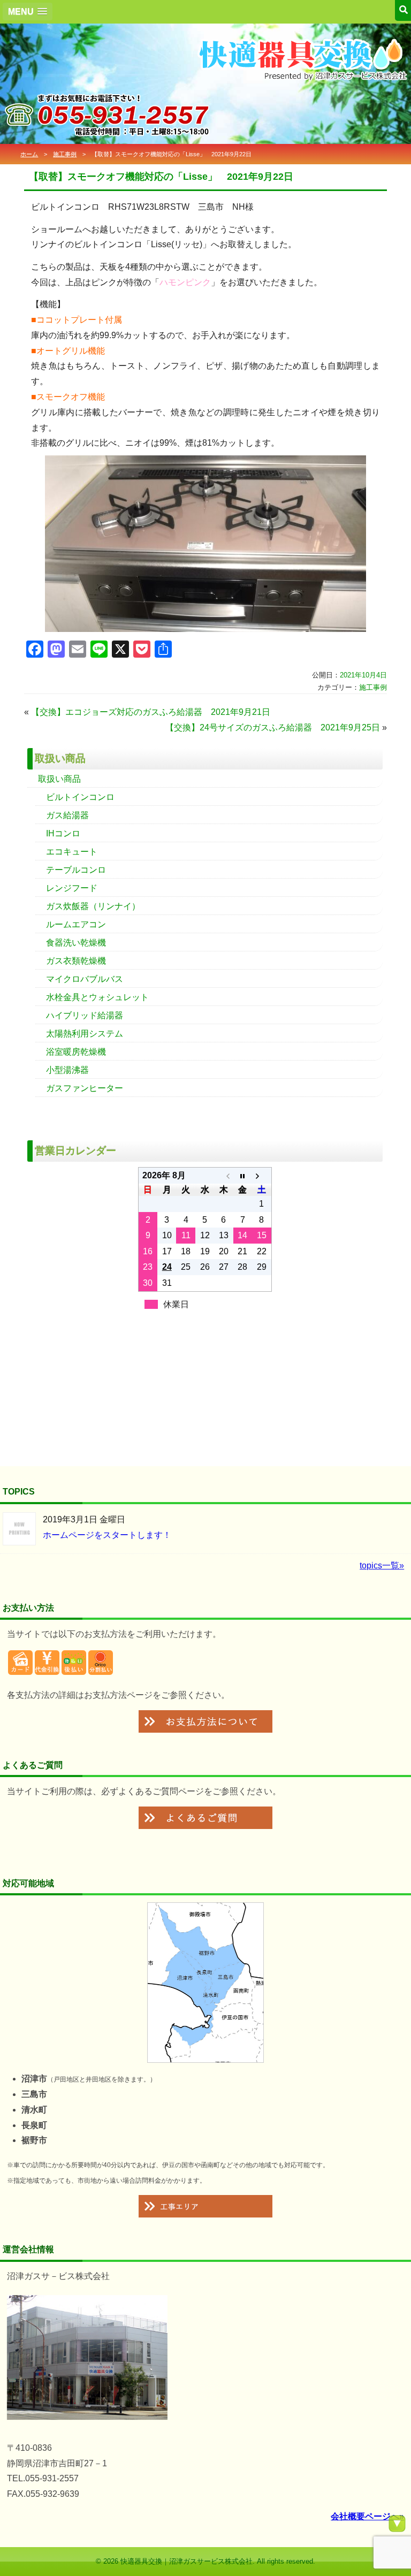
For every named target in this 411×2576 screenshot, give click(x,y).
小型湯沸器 (67, 1070)
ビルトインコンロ (80, 797)
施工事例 (65, 154)
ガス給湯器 (67, 815)
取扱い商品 (59, 779)
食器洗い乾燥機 (76, 943)
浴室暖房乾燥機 (76, 1052)
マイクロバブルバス (85, 979)
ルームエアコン (76, 924)
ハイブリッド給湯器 (85, 1015)
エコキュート (72, 852)
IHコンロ (63, 833)
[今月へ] (243, 1176)
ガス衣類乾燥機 (76, 961)
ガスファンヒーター (85, 1088)
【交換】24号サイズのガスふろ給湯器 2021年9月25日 (273, 727)
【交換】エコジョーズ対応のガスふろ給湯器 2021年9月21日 (151, 712)
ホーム (29, 154)
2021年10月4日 (363, 675)
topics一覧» (382, 1565)
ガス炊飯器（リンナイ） (93, 906)
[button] (28, 12)
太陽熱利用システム (85, 1034)
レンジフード (72, 888)
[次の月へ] (261, 1176)
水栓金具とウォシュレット (97, 997)
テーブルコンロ (76, 870)
